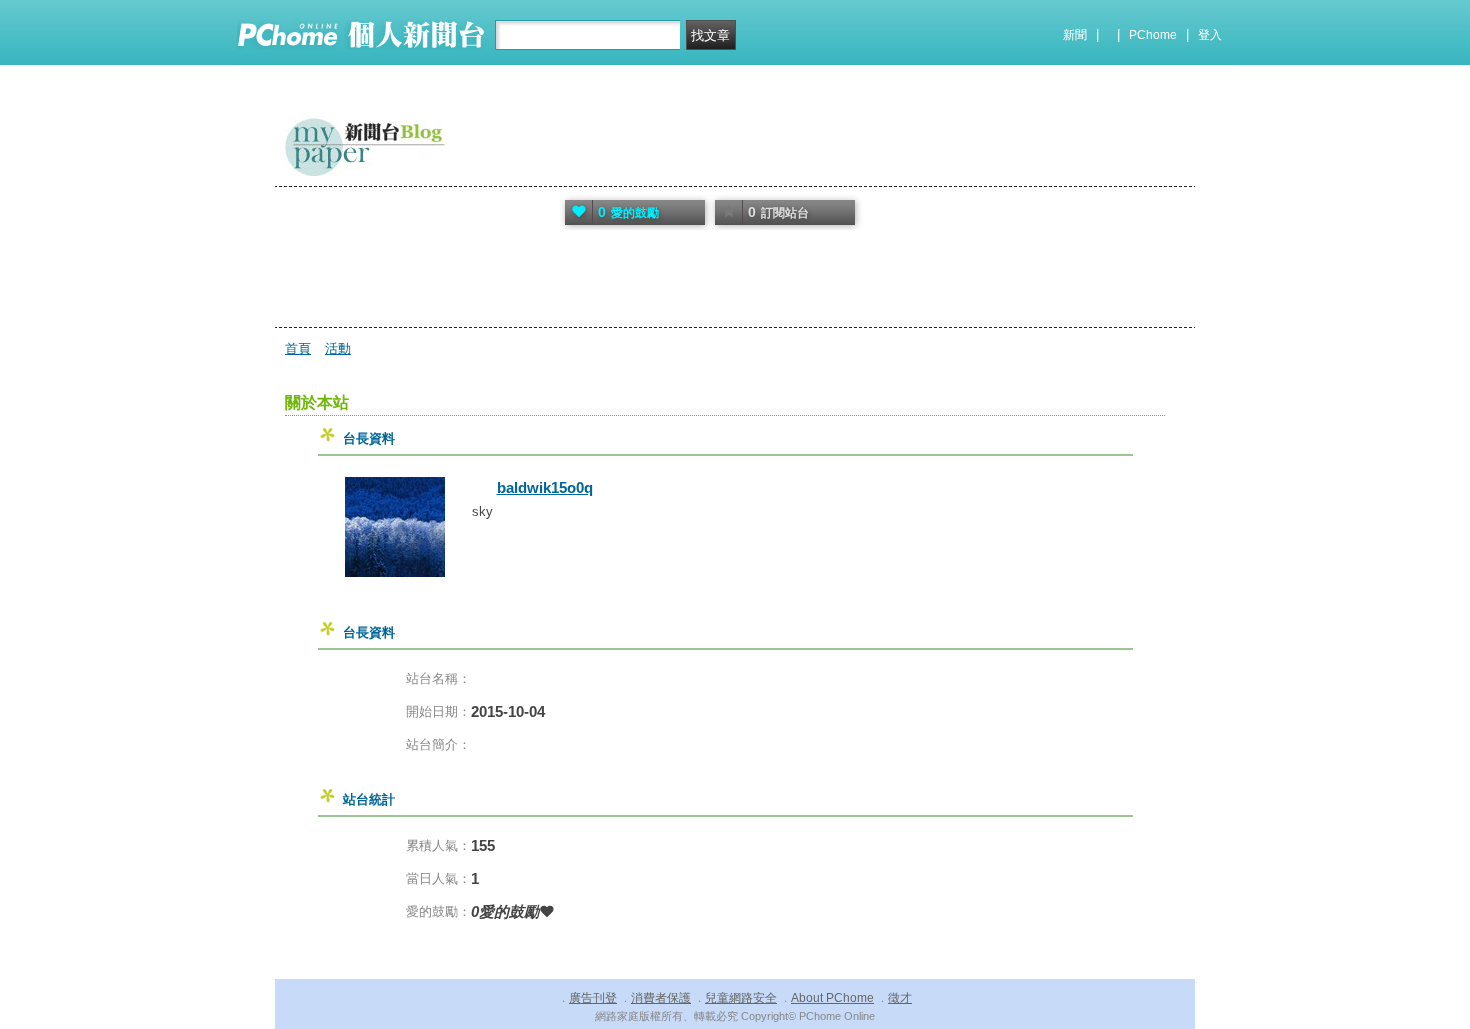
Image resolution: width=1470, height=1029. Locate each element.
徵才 (900, 998)
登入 (1210, 35)
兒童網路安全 (741, 998)
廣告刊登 (593, 998)
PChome (1153, 35)
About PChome (832, 998)
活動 (338, 348)
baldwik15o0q (545, 487)
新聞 (1075, 35)
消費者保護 (661, 998)
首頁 (298, 348)
